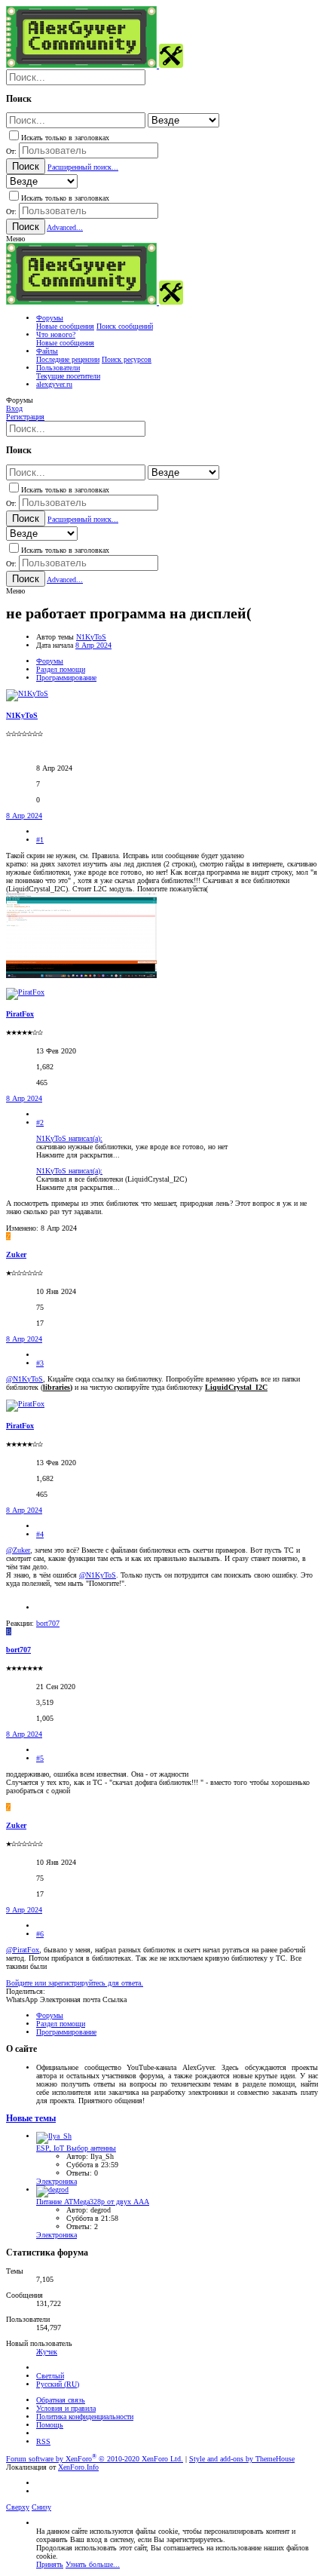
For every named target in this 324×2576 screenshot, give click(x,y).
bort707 (18, 1650)
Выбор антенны (76, 2148)
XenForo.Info (78, 2467)
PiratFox (20, 1014)
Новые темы (31, 2119)
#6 (40, 1934)
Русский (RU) (58, 2384)
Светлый (50, 2376)
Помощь (50, 2425)
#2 (40, 1122)
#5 (40, 1758)
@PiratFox (23, 1950)
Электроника (57, 2181)
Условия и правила (66, 2408)
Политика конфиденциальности (85, 2417)
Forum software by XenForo (95, 2459)
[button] (15, 239)
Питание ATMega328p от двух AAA (93, 2202)
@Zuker (18, 1550)
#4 (40, 1534)
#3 (40, 1363)
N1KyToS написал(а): (69, 1138)
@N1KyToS (24, 1379)
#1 (40, 840)
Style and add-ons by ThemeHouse (242, 2459)
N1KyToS (91, 637)
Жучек (47, 2352)
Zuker (16, 1254)
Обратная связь (61, 2400)
